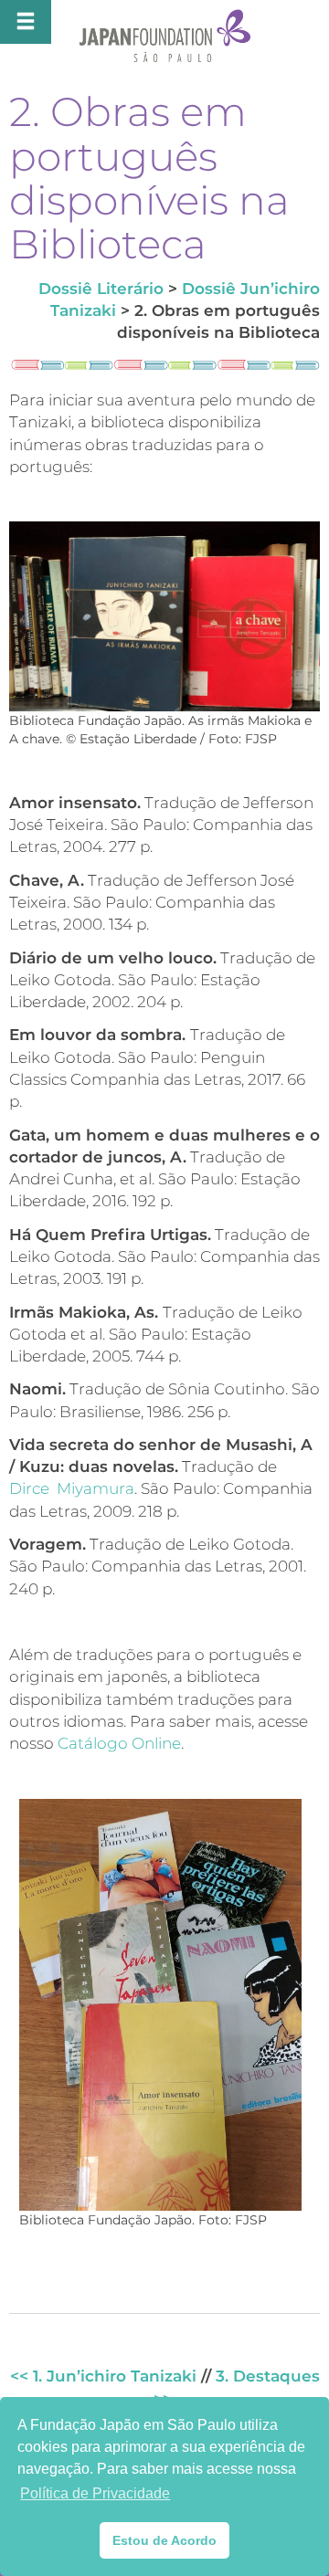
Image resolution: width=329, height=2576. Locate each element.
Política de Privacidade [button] (95, 2493)
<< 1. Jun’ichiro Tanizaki (103, 2376)
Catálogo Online (119, 1743)
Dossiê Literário (101, 289)
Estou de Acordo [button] (164, 2540)
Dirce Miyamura (72, 1488)
